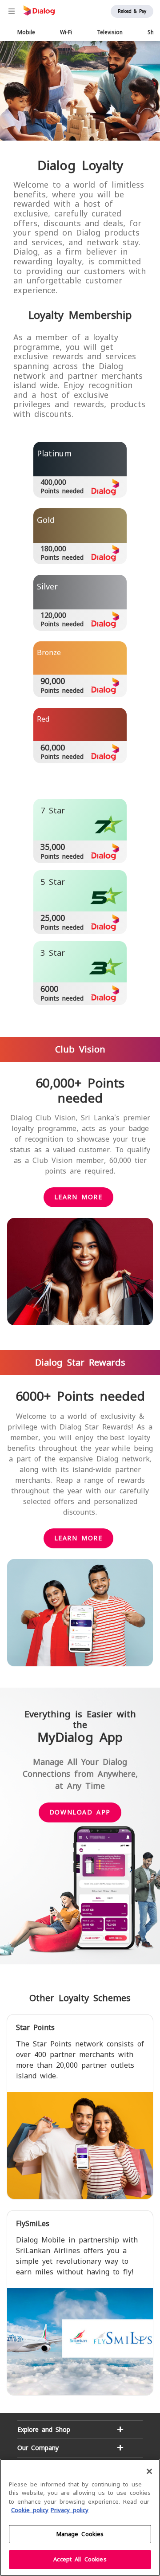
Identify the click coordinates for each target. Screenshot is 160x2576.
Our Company (38, 2448)
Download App (80, 1812)
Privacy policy (70, 2510)
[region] (80, 2517)
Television (110, 32)
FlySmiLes (33, 2224)
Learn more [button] (78, 1197)
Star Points (35, 2028)
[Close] (149, 2471)
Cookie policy (30, 2510)
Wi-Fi (66, 32)
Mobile (26, 32)
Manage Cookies (80, 2534)
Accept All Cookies (80, 2559)
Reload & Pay (132, 11)
